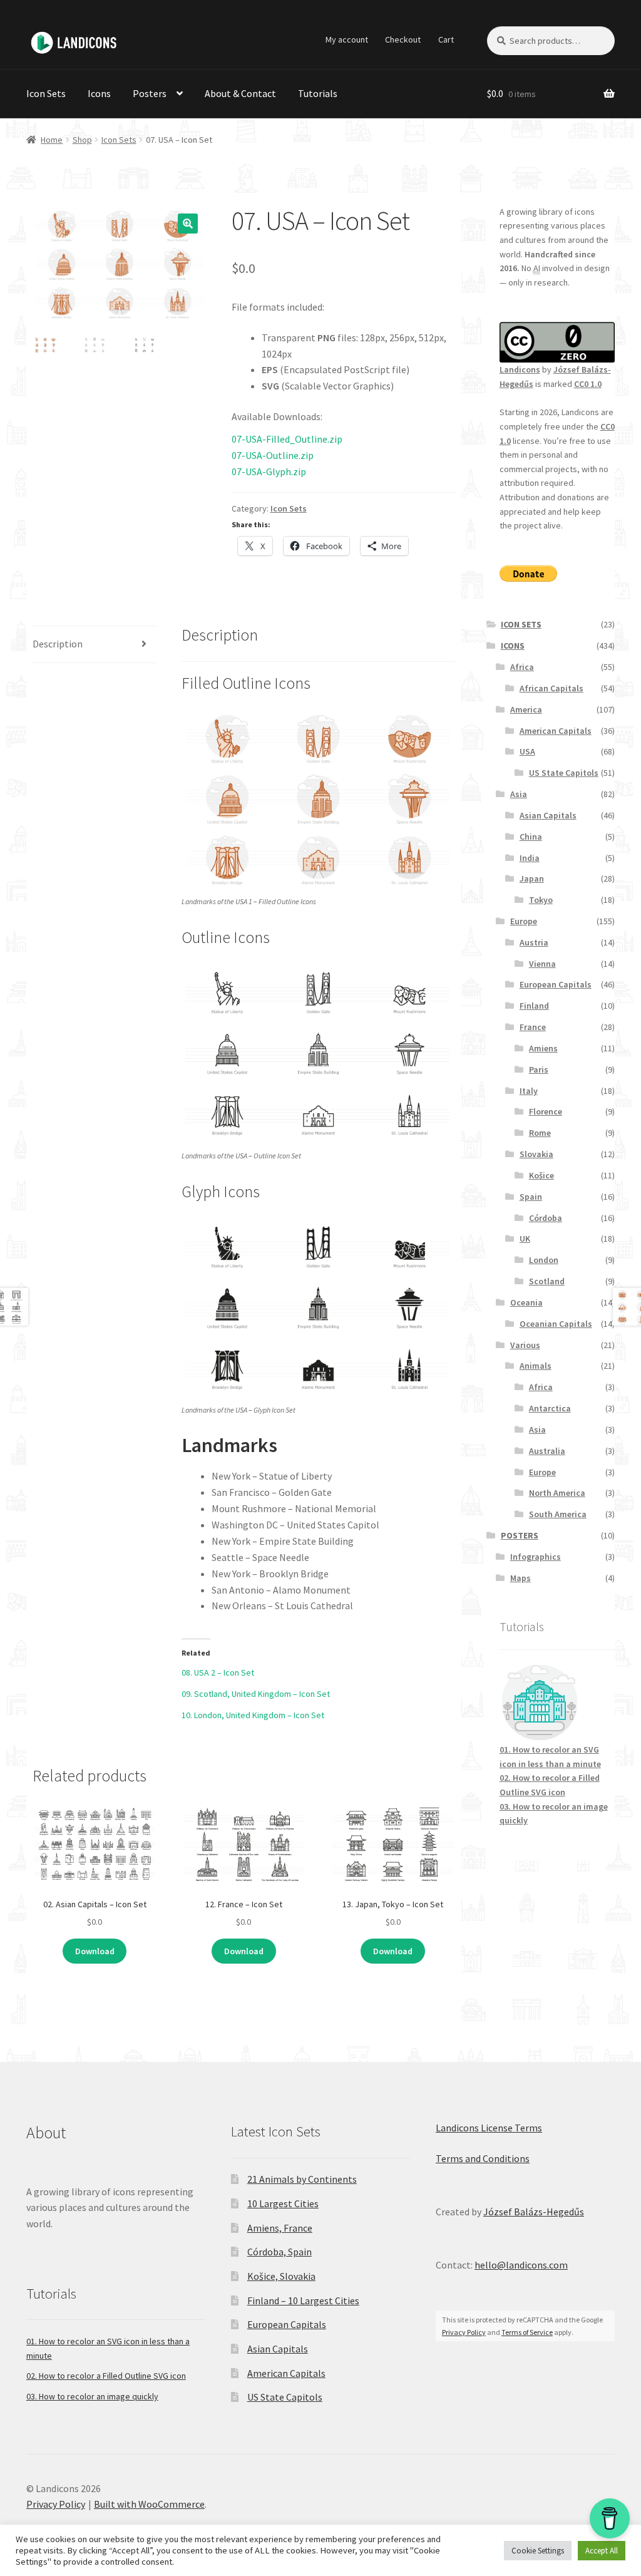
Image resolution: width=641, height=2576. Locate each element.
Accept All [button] (602, 2551)
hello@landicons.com (521, 2265)
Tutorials (318, 93)
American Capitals (556, 731)
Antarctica (550, 1408)
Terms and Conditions (483, 2158)
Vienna (542, 964)
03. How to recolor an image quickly (92, 2396)
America (526, 709)
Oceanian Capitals (556, 1324)
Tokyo (541, 900)
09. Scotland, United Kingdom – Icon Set (256, 1694)
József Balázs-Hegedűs (534, 2212)
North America (557, 1493)
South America (558, 1514)
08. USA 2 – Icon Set (218, 1672)
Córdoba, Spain (279, 2252)
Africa (522, 667)
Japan (532, 878)
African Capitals (551, 688)
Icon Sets (46, 93)
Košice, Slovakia (281, 2276)
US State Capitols (564, 773)
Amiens (543, 1048)
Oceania (526, 1302)
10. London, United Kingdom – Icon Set (253, 1715)
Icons (99, 93)
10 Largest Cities (283, 2203)
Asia (519, 794)
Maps (520, 1578)
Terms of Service (527, 2332)
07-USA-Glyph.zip (269, 471)
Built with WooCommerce (149, 2504)
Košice (541, 1175)
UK (525, 1239)
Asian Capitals (548, 815)
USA (527, 751)
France (533, 1027)
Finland (534, 1006)
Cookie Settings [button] (538, 2551)
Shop (82, 140)
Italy (529, 1091)
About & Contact (240, 93)
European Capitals (556, 984)
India (530, 858)
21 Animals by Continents (302, 2179)
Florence (546, 1111)
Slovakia (536, 1154)
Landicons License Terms (489, 2128)
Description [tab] (58, 644)
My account (347, 39)
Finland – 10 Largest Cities (303, 2300)
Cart (446, 39)
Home (52, 140)
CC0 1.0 (588, 384)
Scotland (547, 1281)
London (544, 1260)
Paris (539, 1069)
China (531, 837)
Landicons (520, 369)
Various (525, 1345)
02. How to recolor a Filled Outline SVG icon (106, 2376)
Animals (536, 1366)
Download (95, 1951)
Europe (524, 921)
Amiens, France (280, 2228)
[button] (188, 224)
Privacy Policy (464, 2332)
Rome (540, 1133)
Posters (150, 93)
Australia (547, 1451)
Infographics (536, 1557)
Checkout (403, 39)
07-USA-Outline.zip (273, 455)
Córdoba (546, 1218)
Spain (531, 1197)
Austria (534, 942)
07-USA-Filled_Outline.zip (287, 439)
